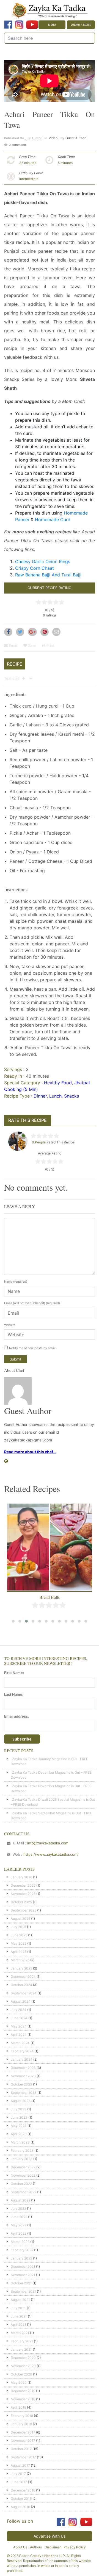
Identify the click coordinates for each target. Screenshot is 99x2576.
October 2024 (21, 1985)
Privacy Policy (75, 2547)
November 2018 (23, 2399)
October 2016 (21, 2499)
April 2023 (19, 2134)
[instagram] (19, 25)
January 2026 (21, 1877)
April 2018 (18, 2407)
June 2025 (19, 1935)
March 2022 (20, 2242)
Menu (52, 25)
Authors (36, 2547)
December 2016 (23, 2490)
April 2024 (19, 2035)
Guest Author (75, 138)
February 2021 (22, 2341)
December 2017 (23, 2432)
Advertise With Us (50, 2536)
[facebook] (8, 25)
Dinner (40, 1096)
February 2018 (22, 2416)
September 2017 (23, 2457)
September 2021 (23, 2291)
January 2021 (21, 2349)
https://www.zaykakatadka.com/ (51, 1854)
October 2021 (21, 2283)
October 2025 (21, 1902)
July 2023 (19, 2109)
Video (53, 138)
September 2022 (24, 2192)
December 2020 (23, 2358)
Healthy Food (58, 1083)
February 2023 (22, 2151)
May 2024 (19, 2026)
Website (10, 1325)
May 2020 (19, 2383)
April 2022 (19, 2233)
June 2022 (19, 2217)
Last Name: (14, 1694)
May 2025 (19, 1943)
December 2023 (23, 2068)
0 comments (18, 145)
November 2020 (23, 2366)
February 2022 (22, 2250)
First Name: (14, 1673)
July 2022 (18, 2209)
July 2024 (19, 2010)
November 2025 (23, 1894)
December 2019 (23, 2391)
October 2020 (21, 2374)
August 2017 (20, 2465)
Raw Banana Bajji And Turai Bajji (48, 575)
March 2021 (20, 2333)
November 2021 (23, 2275)
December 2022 (23, 2167)
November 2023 (23, 2076)
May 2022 (19, 2225)
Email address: (16, 1716)
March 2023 (20, 2142)
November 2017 (23, 2441)
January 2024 (22, 2059)
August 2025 (20, 1919)
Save (32, 645)
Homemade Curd (53, 520)
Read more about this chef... (30, 1452)
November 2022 (23, 2175)
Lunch (55, 1096)
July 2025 (18, 1927)
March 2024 (20, 2043)
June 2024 (19, 2018)
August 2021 (20, 2300)
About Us (20, 2547)
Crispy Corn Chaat (35, 568)
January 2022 (21, 2258)
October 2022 (21, 2184)
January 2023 (22, 2159)
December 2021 (23, 2267)
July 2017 (18, 2474)
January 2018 (21, 2424)
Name (16, 1282)
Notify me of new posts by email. (33, 1348)
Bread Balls (50, 1597)
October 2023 (21, 2084)
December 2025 (23, 1885)
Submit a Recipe (81, 25)
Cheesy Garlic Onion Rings (43, 561)
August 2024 (21, 2001)
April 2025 (19, 1952)
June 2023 (19, 2117)
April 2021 (18, 2325)
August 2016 (20, 2507)
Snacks (71, 1096)
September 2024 (24, 1993)
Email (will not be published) (32, 1303)
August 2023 (21, 2101)
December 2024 (23, 1977)
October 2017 (21, 2449)
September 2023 (24, 2093)
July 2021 (18, 2308)
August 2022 (20, 2200)
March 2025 (20, 1960)
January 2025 (21, 1968)
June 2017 (19, 2482)
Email (13, 645)
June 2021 (19, 2316)
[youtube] (32, 25)
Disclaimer (53, 2547)
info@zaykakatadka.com (48, 1843)
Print (50, 645)
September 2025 (24, 1910)
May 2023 (19, 2126)
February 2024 (22, 2051)
